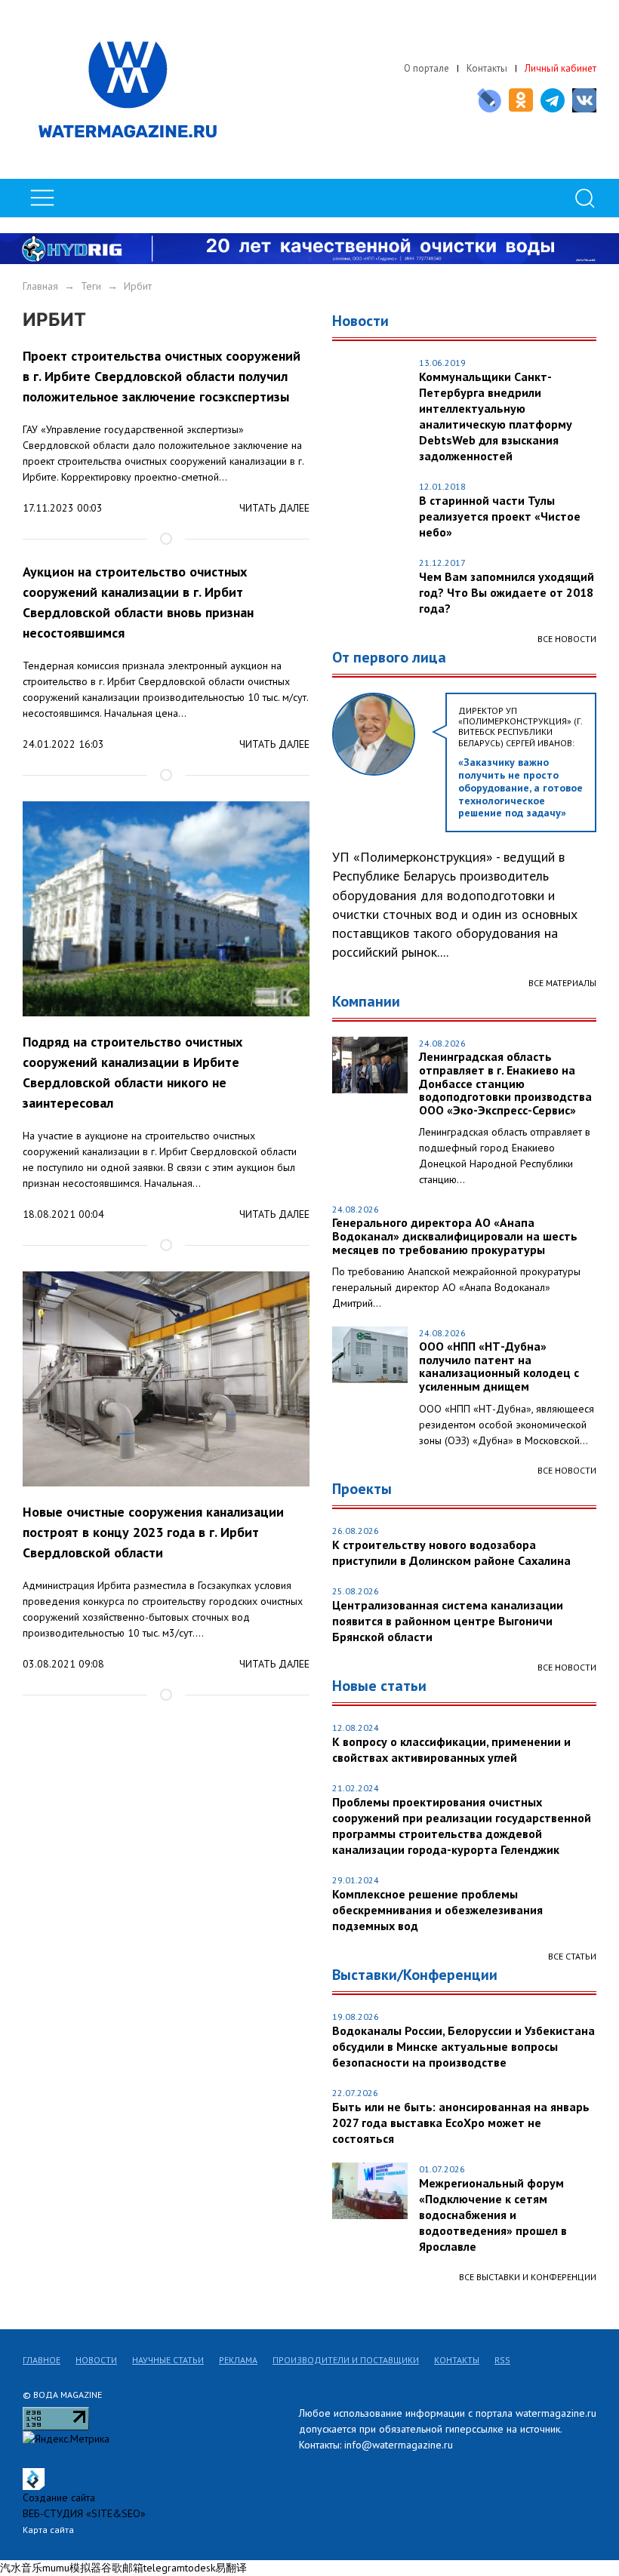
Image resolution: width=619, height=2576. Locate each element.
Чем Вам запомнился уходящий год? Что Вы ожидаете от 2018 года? (507, 592)
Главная (40, 286)
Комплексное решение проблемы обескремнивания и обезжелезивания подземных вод (437, 1910)
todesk (200, 2568)
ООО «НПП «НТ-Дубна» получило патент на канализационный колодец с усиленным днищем (499, 1366)
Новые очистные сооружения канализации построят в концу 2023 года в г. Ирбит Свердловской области (153, 1532)
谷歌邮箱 (122, 2568)
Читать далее (274, 508)
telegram (164, 2568)
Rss (502, 2360)
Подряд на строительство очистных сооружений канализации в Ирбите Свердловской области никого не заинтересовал (132, 1072)
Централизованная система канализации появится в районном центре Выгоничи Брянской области (448, 1621)
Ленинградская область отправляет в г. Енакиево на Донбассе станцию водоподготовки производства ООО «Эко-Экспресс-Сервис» (505, 1084)
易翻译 (231, 2568)
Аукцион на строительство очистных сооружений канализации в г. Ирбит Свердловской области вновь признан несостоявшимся (138, 602)
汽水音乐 (21, 2568)
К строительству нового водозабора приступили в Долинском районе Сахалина (451, 1552)
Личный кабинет (560, 68)
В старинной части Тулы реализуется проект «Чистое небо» (500, 516)
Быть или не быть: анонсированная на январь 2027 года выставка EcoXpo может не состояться (461, 2123)
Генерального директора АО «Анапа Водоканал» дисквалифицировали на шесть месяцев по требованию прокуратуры (455, 1236)
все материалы (562, 983)
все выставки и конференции (528, 2277)
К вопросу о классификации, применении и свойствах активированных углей (451, 1749)
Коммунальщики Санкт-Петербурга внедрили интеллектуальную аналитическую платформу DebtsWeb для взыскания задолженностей (496, 416)
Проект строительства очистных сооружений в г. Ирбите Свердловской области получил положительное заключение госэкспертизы (162, 376)
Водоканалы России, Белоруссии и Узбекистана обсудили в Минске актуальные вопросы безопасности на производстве (463, 2046)
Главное (42, 2360)
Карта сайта (48, 2530)
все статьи (572, 1956)
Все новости (567, 639)
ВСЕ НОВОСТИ (567, 1470)
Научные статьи (168, 2360)
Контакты (487, 68)
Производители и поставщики (346, 2360)
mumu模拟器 (72, 2568)
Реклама (238, 2360)
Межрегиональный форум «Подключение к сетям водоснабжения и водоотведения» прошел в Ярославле (493, 2215)
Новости (96, 2360)
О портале (427, 68)
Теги (91, 286)
